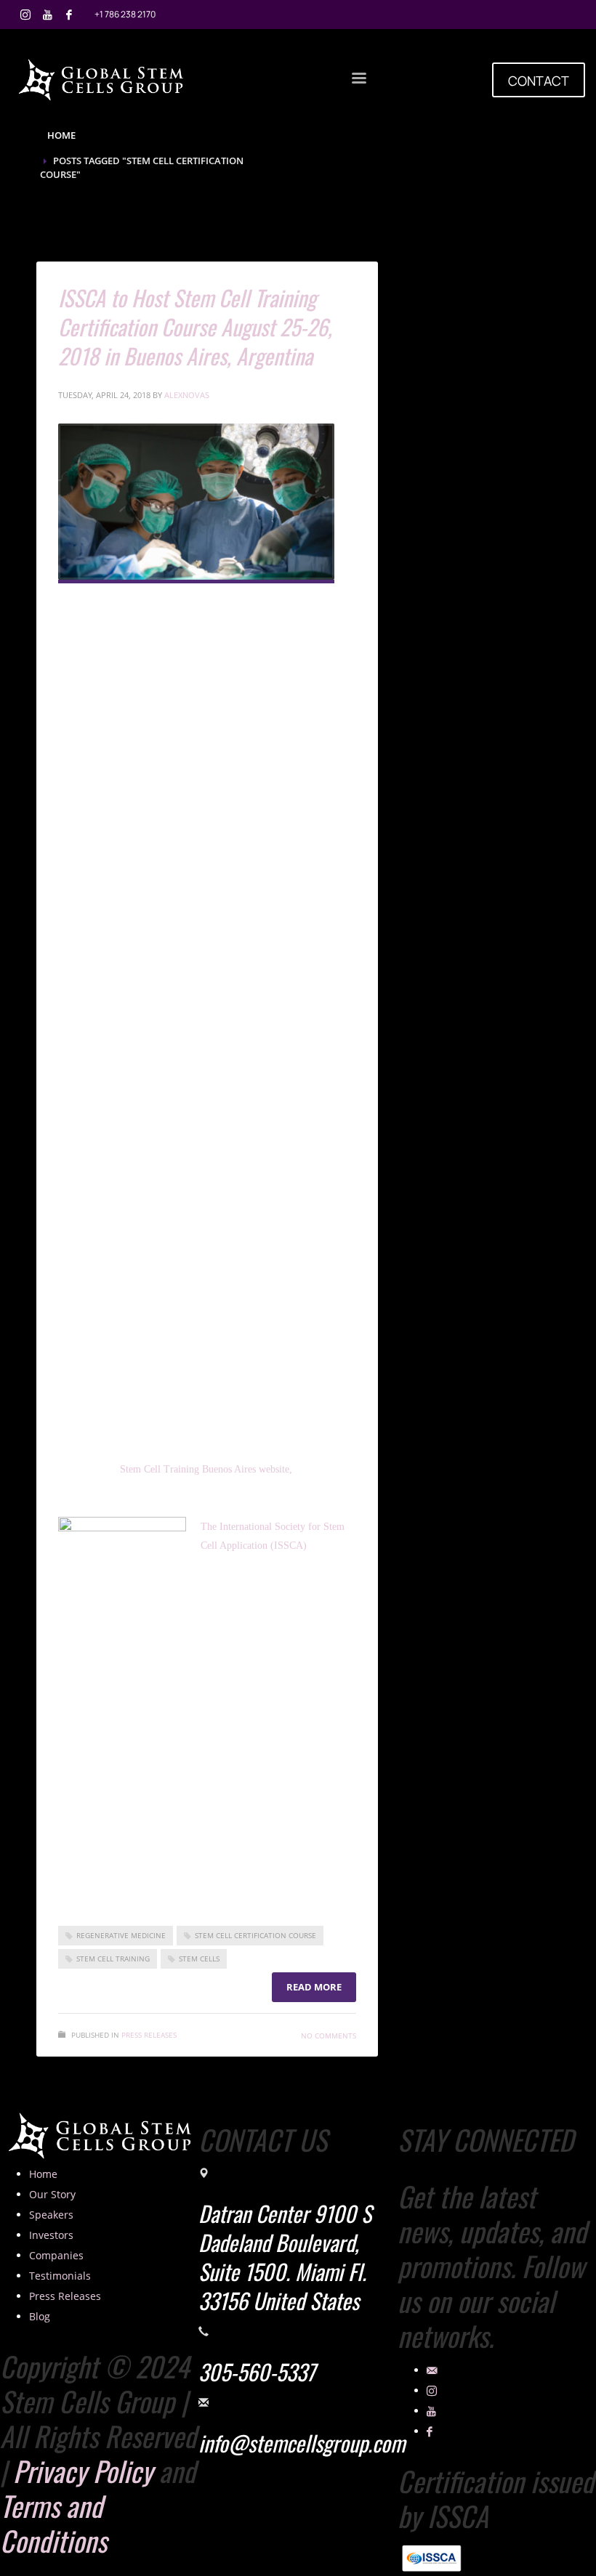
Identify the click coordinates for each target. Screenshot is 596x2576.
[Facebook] (69, 15)
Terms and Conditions (53, 2523)
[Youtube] (47, 15)
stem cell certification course (255, 1935)
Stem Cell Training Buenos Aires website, (209, 1469)
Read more (314, 1987)
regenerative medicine (121, 1935)
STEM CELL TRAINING (113, 1959)
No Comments (329, 2036)
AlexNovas (187, 395)
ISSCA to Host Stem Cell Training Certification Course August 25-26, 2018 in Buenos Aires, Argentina (195, 327)
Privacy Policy (83, 2471)
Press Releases (149, 2035)
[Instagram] (25, 15)
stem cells (199, 1959)
